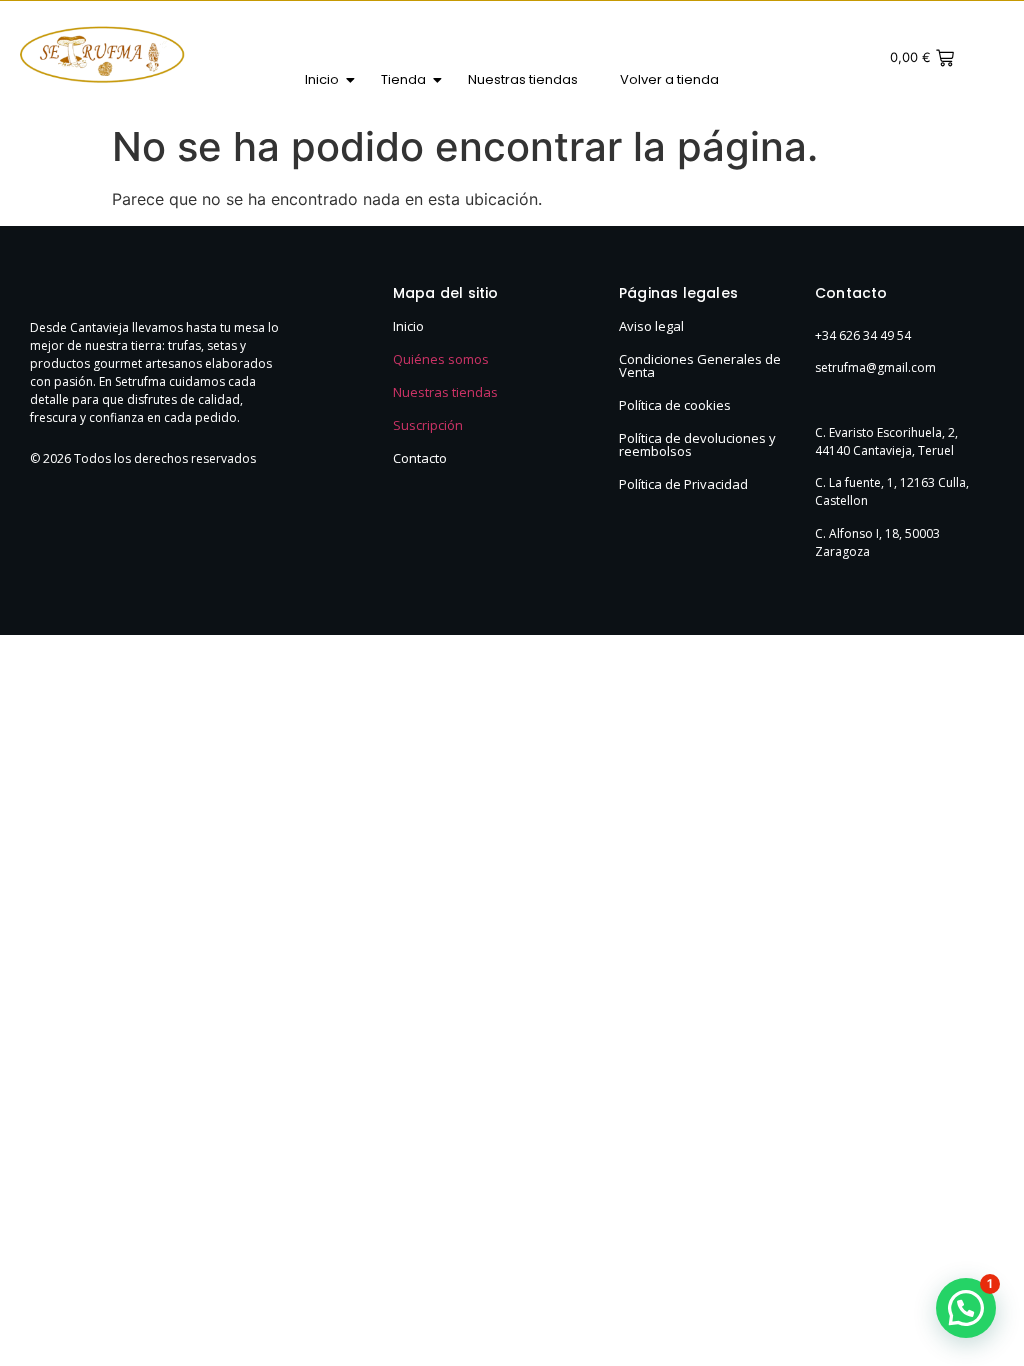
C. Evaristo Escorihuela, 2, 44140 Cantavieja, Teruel (886, 441)
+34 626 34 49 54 (863, 335)
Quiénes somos (441, 359)
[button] (966, 1308)
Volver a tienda (669, 79)
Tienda (403, 79)
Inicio (322, 79)
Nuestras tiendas (523, 79)
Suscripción (428, 425)
